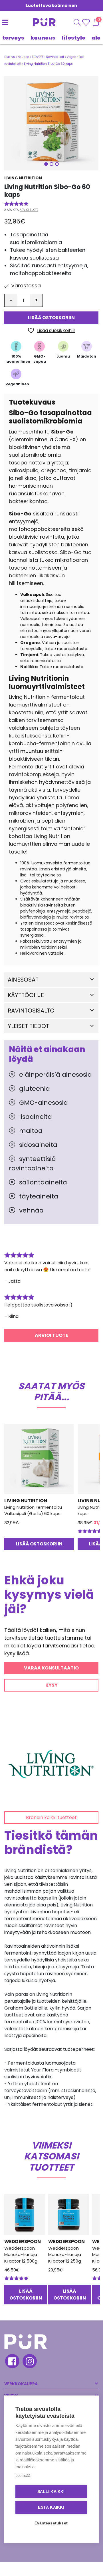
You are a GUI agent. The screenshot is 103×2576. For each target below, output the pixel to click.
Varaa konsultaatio (51, 1668)
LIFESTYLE (74, 38)
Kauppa (24, 57)
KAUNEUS (43, 38)
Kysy (51, 1685)
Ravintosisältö (31, 1011)
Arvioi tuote (29, 210)
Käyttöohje (26, 995)
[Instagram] (29, 2362)
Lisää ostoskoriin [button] (39, 1544)
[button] (51, 123)
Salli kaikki (51, 2492)
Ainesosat (23, 980)
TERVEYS (13, 38)
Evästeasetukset (51, 2523)
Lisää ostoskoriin (51, 318)
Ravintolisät (55, 57)
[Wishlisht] (87, 22)
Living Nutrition (23, 178)
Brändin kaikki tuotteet (51, 1817)
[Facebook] (12, 2362)
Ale (96, 38)
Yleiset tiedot (28, 1026)
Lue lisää (23, 2476)
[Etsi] (77, 22)
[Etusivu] (38, 22)
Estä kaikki (51, 2507)
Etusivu (10, 57)
